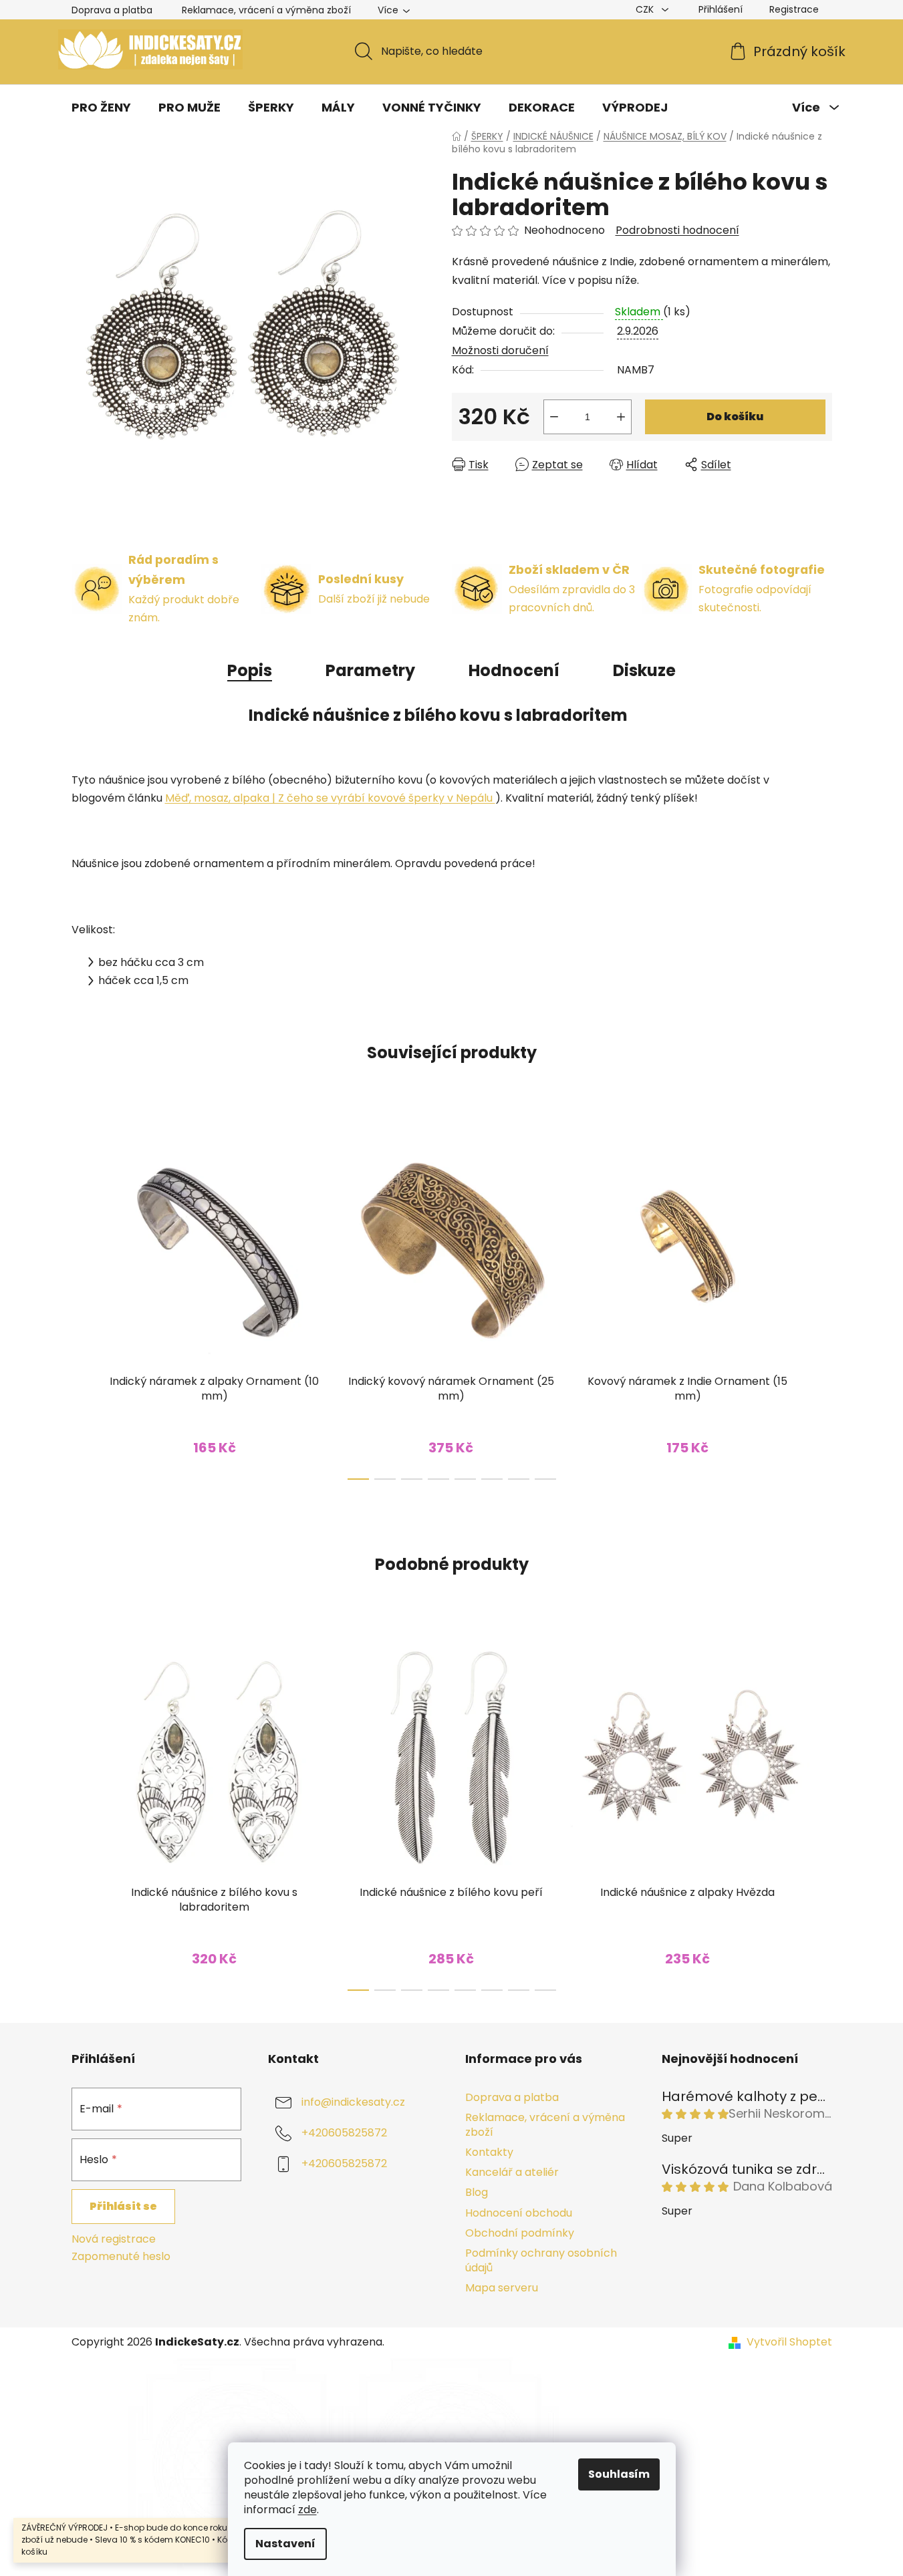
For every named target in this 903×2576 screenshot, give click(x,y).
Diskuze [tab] (644, 670)
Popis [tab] (250, 670)
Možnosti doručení (500, 350)
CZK (646, 9)
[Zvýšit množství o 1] (621, 417)
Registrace (794, 9)
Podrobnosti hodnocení (677, 230)
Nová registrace (114, 2239)
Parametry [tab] (370, 670)
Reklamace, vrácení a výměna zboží (266, 10)
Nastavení (285, 2544)
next (821, 1301)
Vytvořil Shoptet (789, 2342)
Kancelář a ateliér (512, 2172)
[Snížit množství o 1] (554, 417)
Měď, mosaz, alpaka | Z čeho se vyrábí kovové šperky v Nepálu (330, 798)
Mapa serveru (502, 2288)
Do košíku (735, 417)
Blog (477, 2192)
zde (307, 2510)
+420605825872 (344, 2133)
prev (82, 1301)
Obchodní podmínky (520, 2233)
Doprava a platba (112, 10)
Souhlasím (619, 2474)
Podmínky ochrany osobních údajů (541, 2260)
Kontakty (489, 2152)
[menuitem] (101, 108)
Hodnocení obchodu (519, 2213)
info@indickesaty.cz (353, 2102)
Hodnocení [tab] (514, 670)
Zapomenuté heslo (121, 2257)
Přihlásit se (123, 2206)
